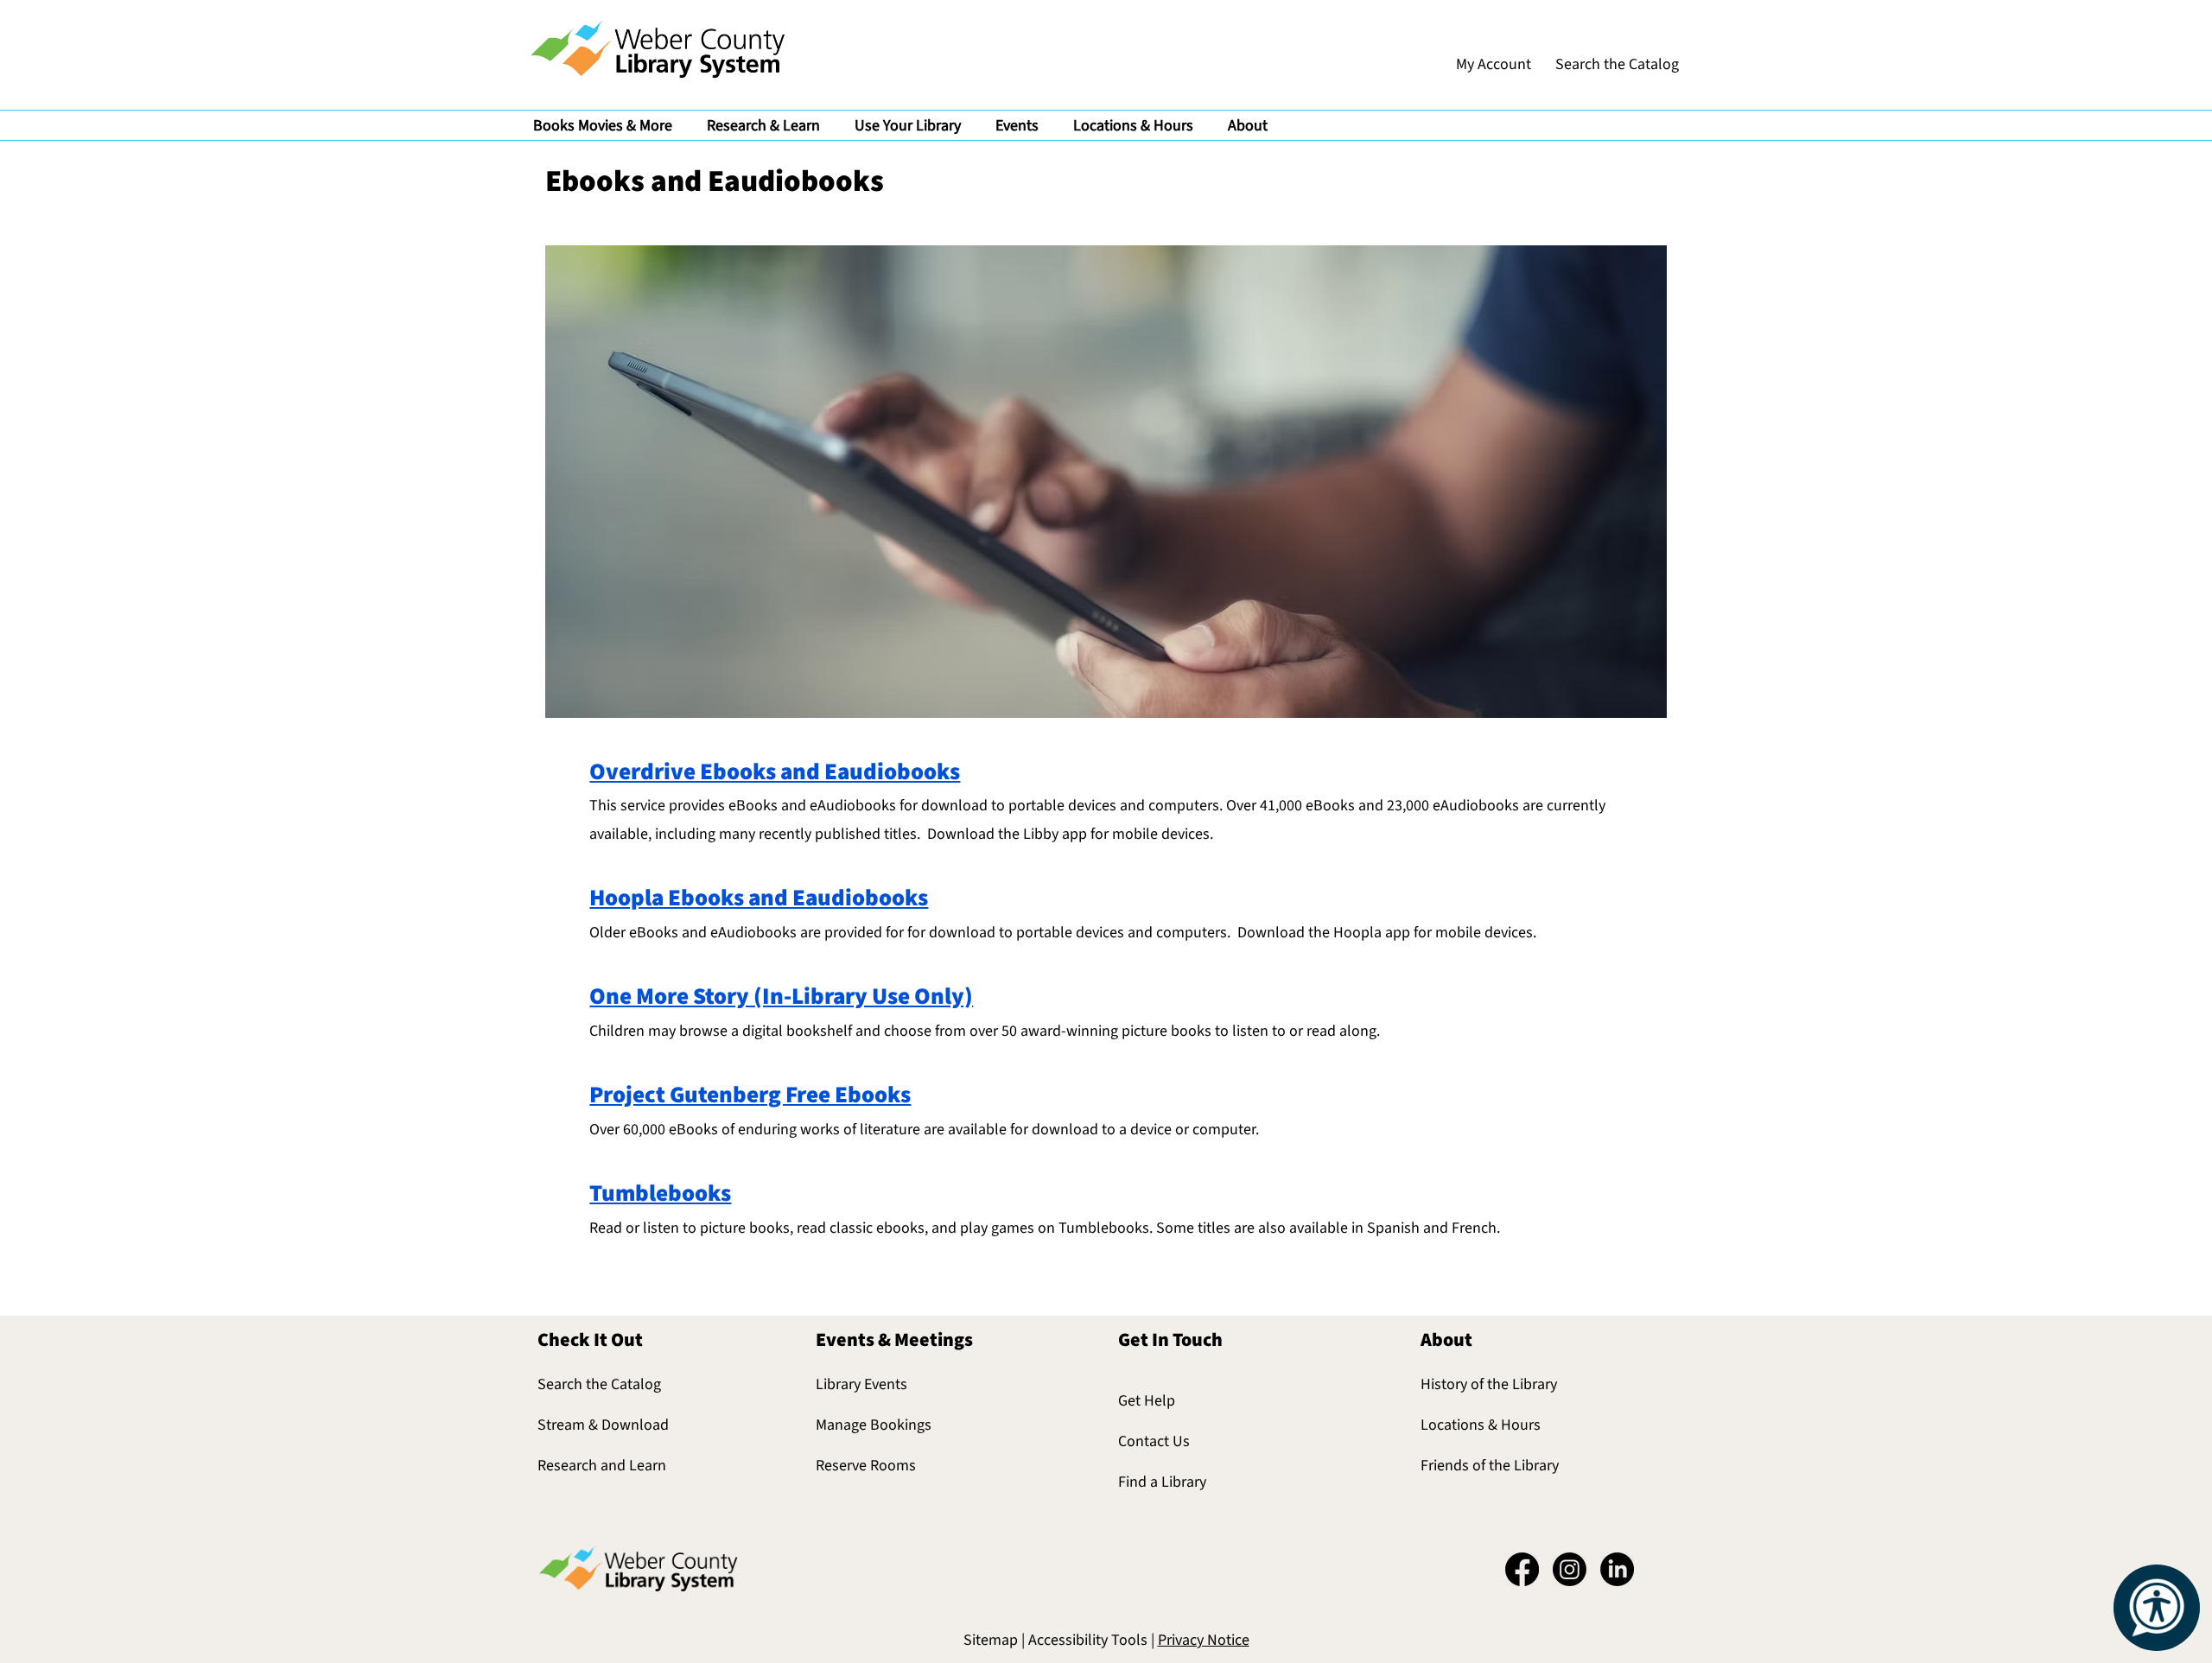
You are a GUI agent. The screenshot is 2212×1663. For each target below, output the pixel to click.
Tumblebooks (660, 1193)
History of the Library (1489, 1384)
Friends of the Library (1490, 1466)
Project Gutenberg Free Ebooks (750, 1095)
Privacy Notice (1204, 1640)
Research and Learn (602, 1466)
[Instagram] (1570, 1569)
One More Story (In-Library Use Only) (781, 997)
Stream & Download (603, 1425)
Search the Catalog (599, 1384)
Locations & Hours (1481, 1425)
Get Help (1147, 1401)
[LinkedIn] (1617, 1569)
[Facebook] (1522, 1569)
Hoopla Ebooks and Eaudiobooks (759, 898)
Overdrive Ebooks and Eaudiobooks (775, 772)
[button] (603, 125)
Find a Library (1162, 1482)
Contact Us (1154, 1441)
